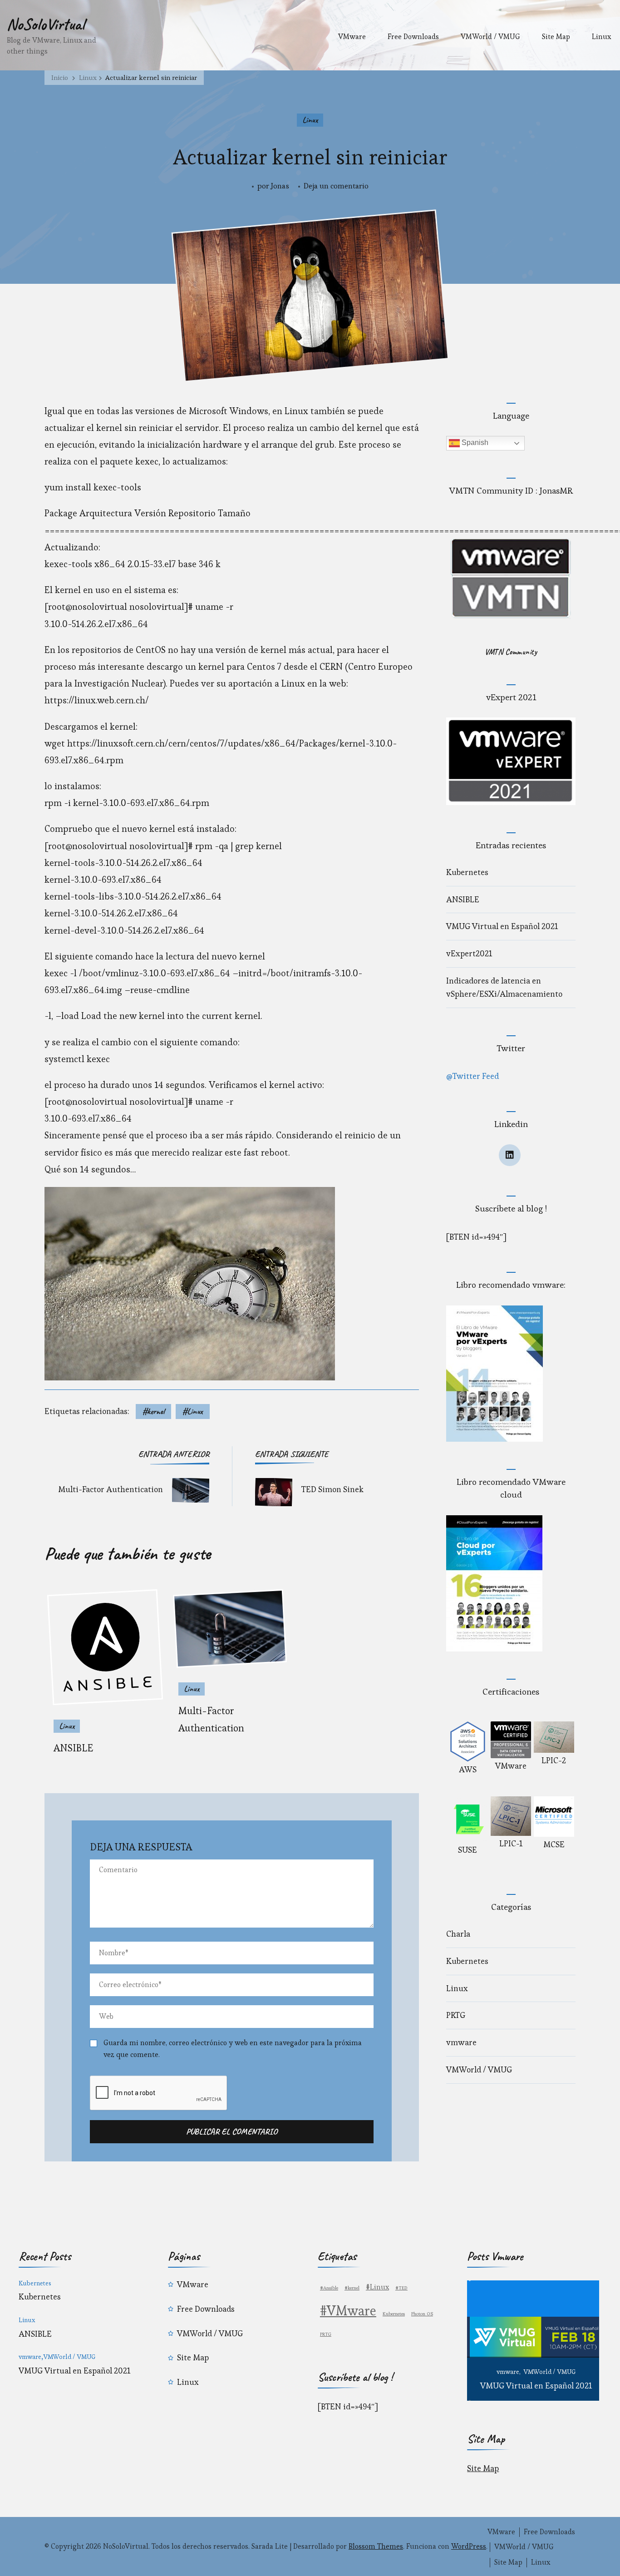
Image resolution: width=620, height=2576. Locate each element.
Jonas (280, 186)
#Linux (193, 1411)
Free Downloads (413, 37)
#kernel (153, 1411)
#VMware (348, 2311)
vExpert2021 (469, 953)
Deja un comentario (336, 187)
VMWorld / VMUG (490, 37)
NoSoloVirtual (46, 24)
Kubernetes (467, 872)
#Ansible (329, 2288)
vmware (461, 2042)
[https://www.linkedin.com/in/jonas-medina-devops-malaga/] (510, 1155)
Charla (458, 1934)
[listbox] (533, 2341)
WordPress (469, 2546)
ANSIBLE (73, 1748)
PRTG (456, 2015)
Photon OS (422, 2314)
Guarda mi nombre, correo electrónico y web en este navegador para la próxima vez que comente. (233, 2049)
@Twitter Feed (472, 1076)
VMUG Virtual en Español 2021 (502, 926)
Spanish (474, 443)
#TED (401, 2288)
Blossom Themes (376, 2546)
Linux (601, 37)
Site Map (556, 37)
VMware (352, 37)
